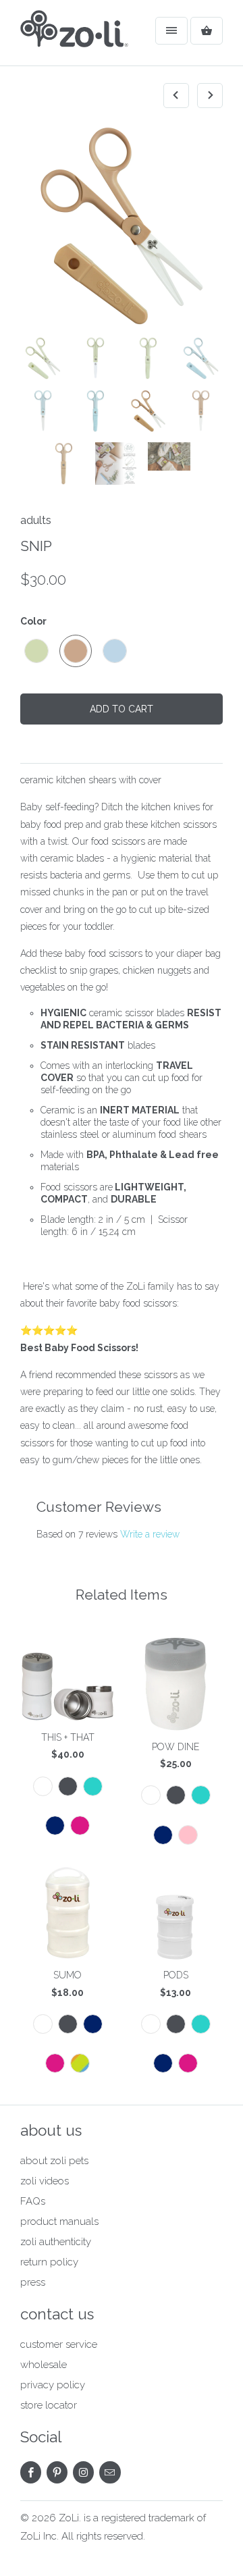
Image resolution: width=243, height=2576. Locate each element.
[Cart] (207, 31)
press (33, 2282)
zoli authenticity (56, 2242)
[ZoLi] (74, 38)
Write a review (150, 1534)
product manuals (59, 2222)
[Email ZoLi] (110, 2472)
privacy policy (53, 2385)
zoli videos (45, 2181)
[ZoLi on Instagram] (83, 2472)
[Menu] (171, 31)
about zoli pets (54, 2161)
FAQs (33, 2201)
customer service (59, 2344)
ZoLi (69, 2518)
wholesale (44, 2365)
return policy (49, 2262)
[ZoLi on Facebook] (31, 2472)
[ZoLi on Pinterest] (57, 2472)
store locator (49, 2405)
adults (36, 520)
